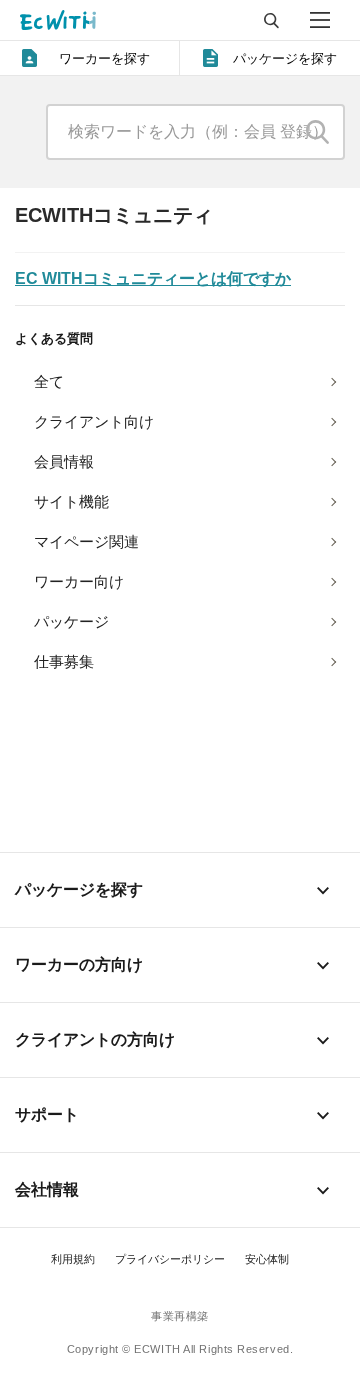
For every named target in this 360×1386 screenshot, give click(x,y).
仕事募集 (64, 661)
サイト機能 (71, 501)
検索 (318, 132)
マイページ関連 (86, 541)
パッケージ (71, 621)
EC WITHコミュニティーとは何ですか (153, 278)
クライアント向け (94, 421)
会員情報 (64, 461)
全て (49, 381)
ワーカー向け (79, 581)
